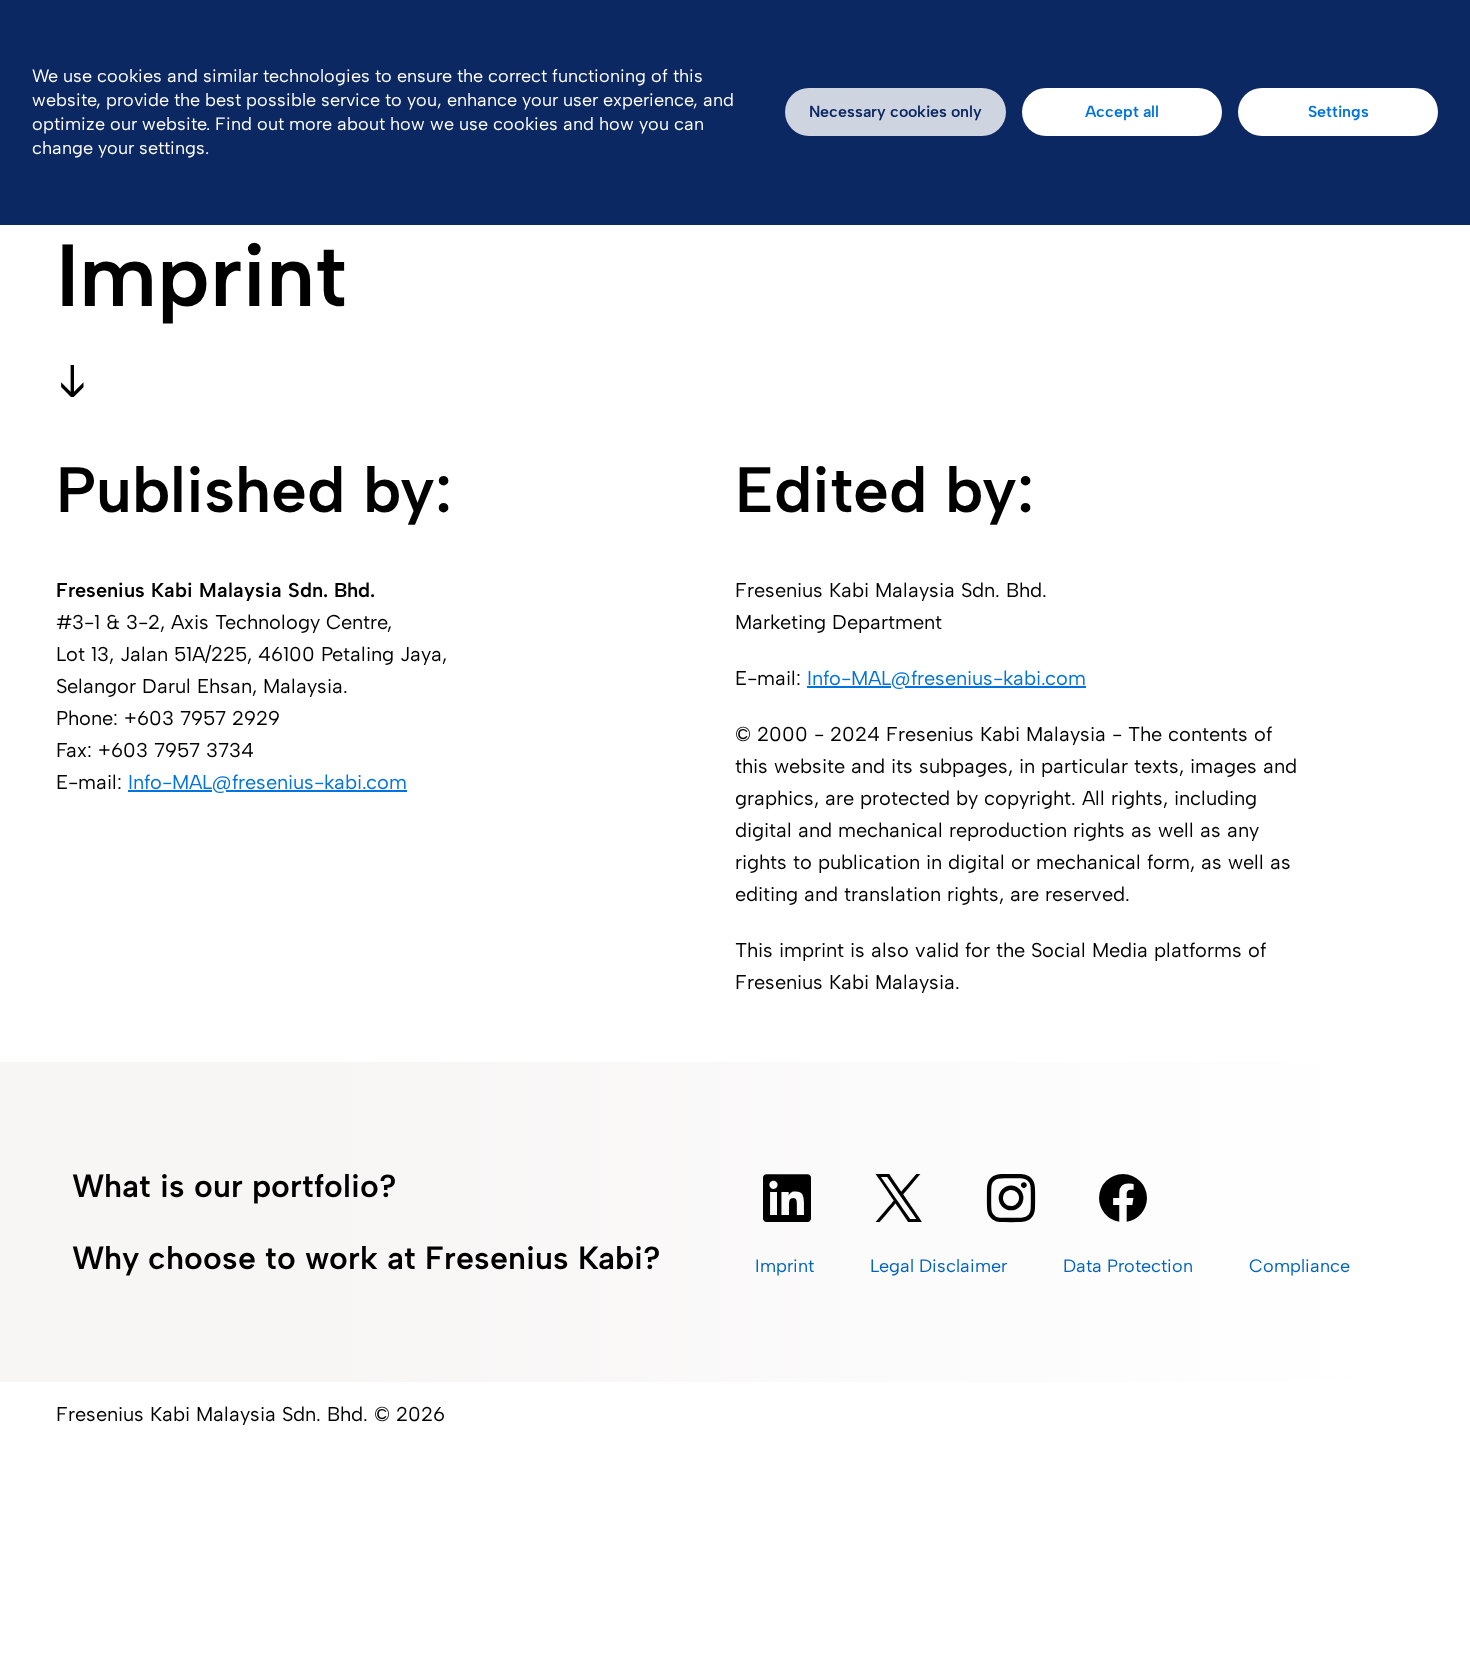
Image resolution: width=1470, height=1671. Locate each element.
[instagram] (1011, 1198)
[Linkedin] (787, 1198)
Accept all (1122, 111)
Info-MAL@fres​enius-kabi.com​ (946, 678)
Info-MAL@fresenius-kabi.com (267, 782)
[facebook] (1123, 1198)
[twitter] (899, 1198)
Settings (1338, 111)
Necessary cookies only (895, 111)
